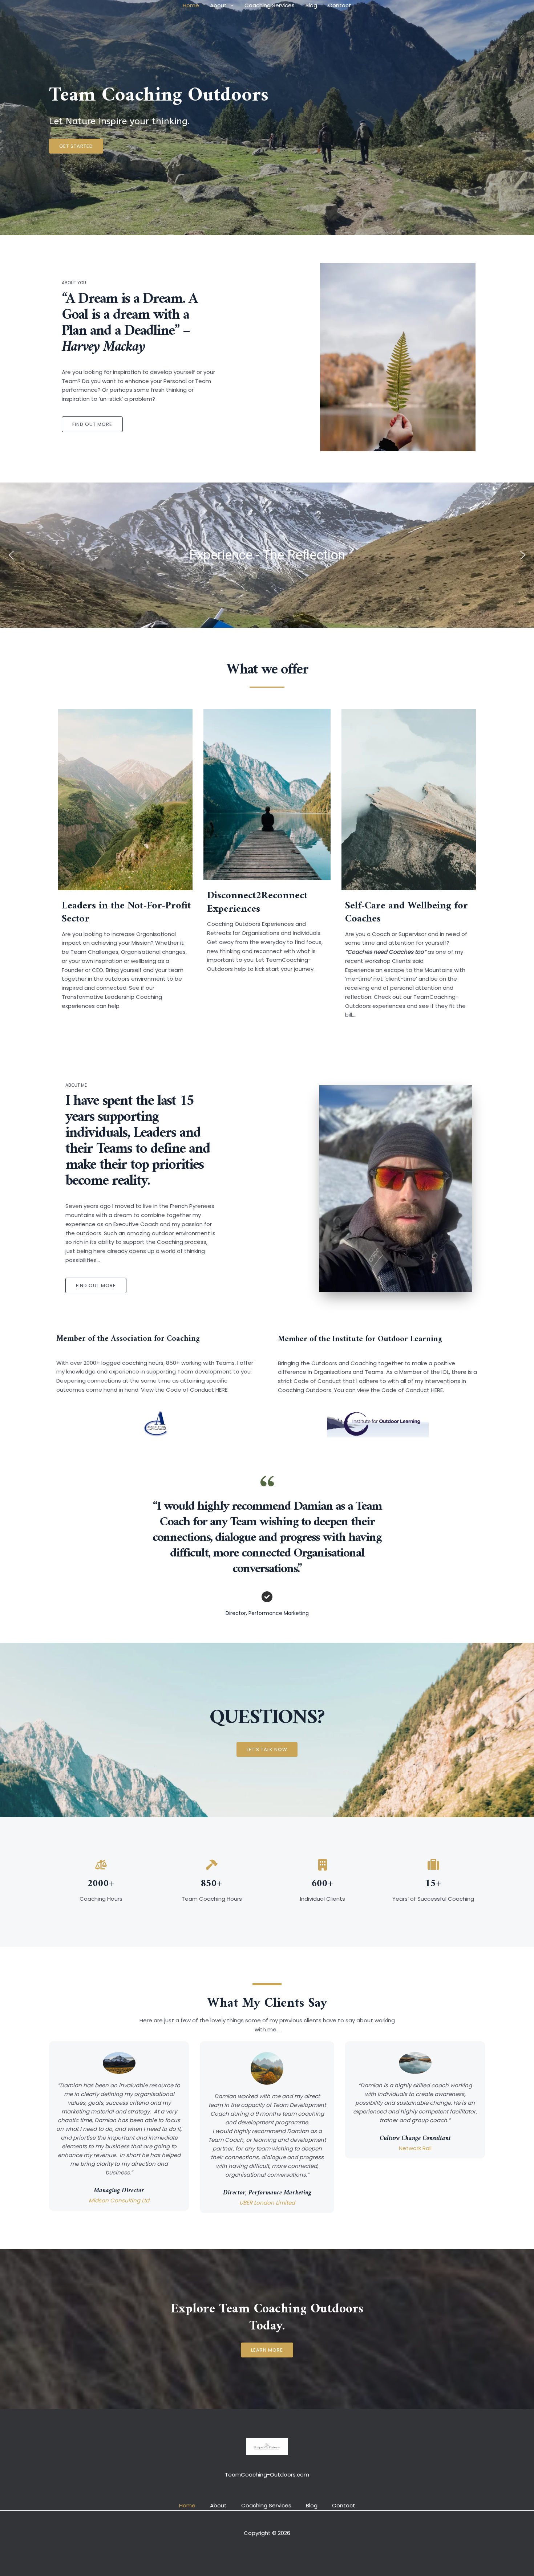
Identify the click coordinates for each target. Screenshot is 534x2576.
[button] (230, 5)
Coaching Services (270, 5)
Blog (311, 5)
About (218, 5)
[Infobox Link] (125, 864)
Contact (340, 5)
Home (191, 5)
